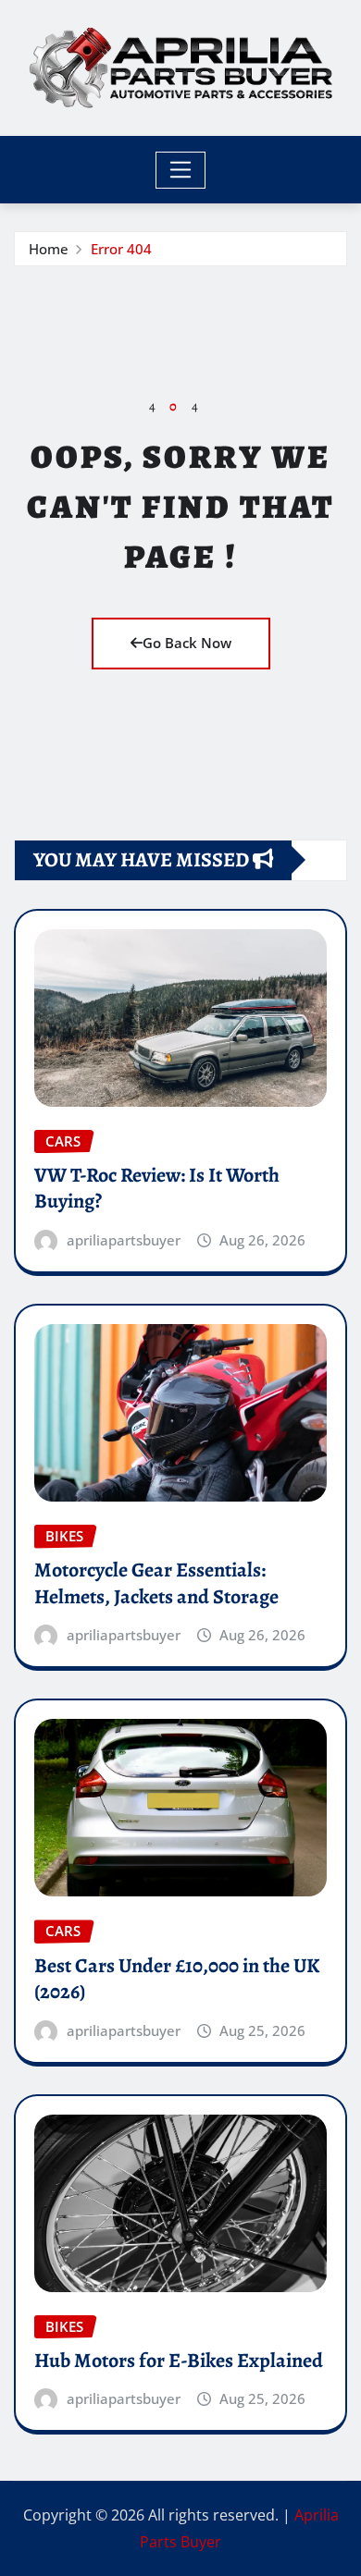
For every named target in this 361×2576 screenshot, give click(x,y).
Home (49, 249)
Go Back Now (187, 643)
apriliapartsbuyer (124, 1240)
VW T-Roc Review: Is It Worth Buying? (157, 1189)
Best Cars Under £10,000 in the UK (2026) (177, 1979)
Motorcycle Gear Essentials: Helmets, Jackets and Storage (156, 1583)
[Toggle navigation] (181, 170)
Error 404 (121, 249)
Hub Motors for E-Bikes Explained (179, 2361)
